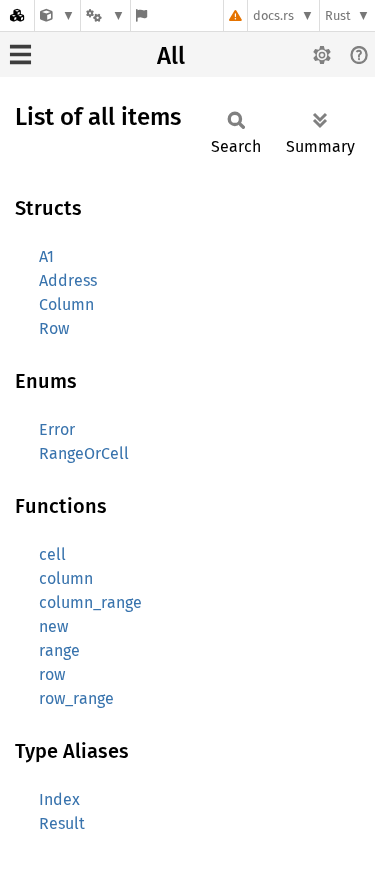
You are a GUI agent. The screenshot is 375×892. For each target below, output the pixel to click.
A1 (46, 256)
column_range (90, 602)
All (171, 56)
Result (62, 823)
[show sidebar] (20, 54)
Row (54, 328)
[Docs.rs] (17, 15)
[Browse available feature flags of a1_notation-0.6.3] (141, 15)
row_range (76, 698)
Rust (338, 15)
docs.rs (273, 15)
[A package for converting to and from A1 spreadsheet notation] (57, 15)
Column (66, 304)
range (59, 650)
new (53, 626)
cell (52, 554)
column (66, 578)
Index (59, 799)
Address (68, 280)
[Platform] (105, 15)
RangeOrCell (84, 453)
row (52, 674)
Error (57, 429)
